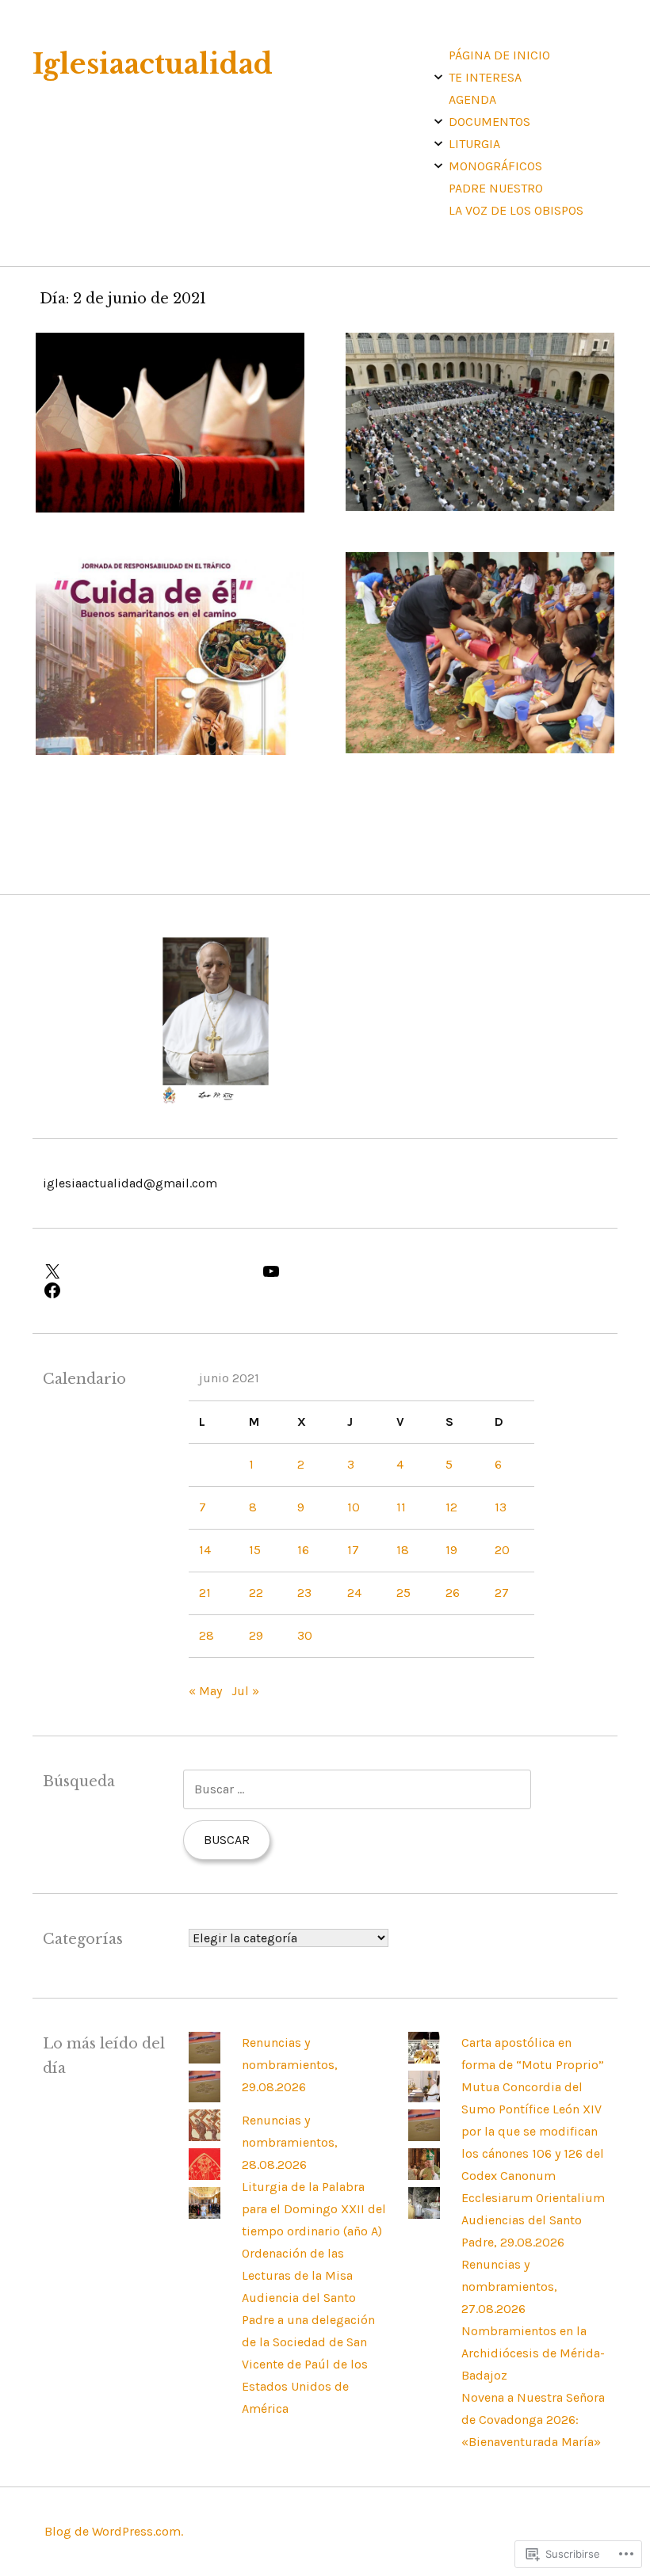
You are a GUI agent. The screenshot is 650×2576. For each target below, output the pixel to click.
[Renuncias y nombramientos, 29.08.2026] (205, 2059)
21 (205, 1593)
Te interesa (485, 77)
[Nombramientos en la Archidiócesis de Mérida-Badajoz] (424, 2176)
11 (401, 1507)
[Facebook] (143, 1290)
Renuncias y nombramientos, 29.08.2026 (290, 2065)
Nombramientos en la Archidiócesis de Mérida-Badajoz (533, 2353)
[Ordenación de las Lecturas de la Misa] (205, 2176)
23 (304, 1593)
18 (403, 1550)
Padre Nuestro (496, 188)
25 (403, 1593)
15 (255, 1550)
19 (451, 1550)
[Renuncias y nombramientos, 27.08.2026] (424, 2137)
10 (354, 1507)
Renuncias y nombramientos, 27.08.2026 (509, 2286)
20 (502, 1550)
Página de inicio (499, 55)
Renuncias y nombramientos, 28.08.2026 (290, 2142)
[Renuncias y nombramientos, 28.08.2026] (205, 2098)
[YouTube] (361, 1271)
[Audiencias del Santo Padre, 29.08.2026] (424, 2098)
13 (501, 1507)
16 (303, 1550)
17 (353, 1550)
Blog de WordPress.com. (114, 2531)
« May (205, 1691)
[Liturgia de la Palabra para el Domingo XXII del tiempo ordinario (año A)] (205, 2137)
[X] (143, 1271)
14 (205, 1550)
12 (451, 1507)
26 (453, 1593)
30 (305, 1635)
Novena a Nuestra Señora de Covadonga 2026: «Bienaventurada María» (533, 2420)
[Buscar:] (357, 1789)
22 (256, 1593)
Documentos (489, 122)
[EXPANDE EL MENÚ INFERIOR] (438, 77)
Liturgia (474, 144)
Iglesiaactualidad (153, 64)
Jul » (245, 1691)
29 (256, 1635)
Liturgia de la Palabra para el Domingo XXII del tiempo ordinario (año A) (314, 2209)
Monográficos (495, 166)
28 (206, 1635)
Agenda (472, 99)
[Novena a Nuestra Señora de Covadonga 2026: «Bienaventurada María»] (424, 2214)
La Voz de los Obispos (516, 210)
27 (502, 1593)
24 (354, 1593)
